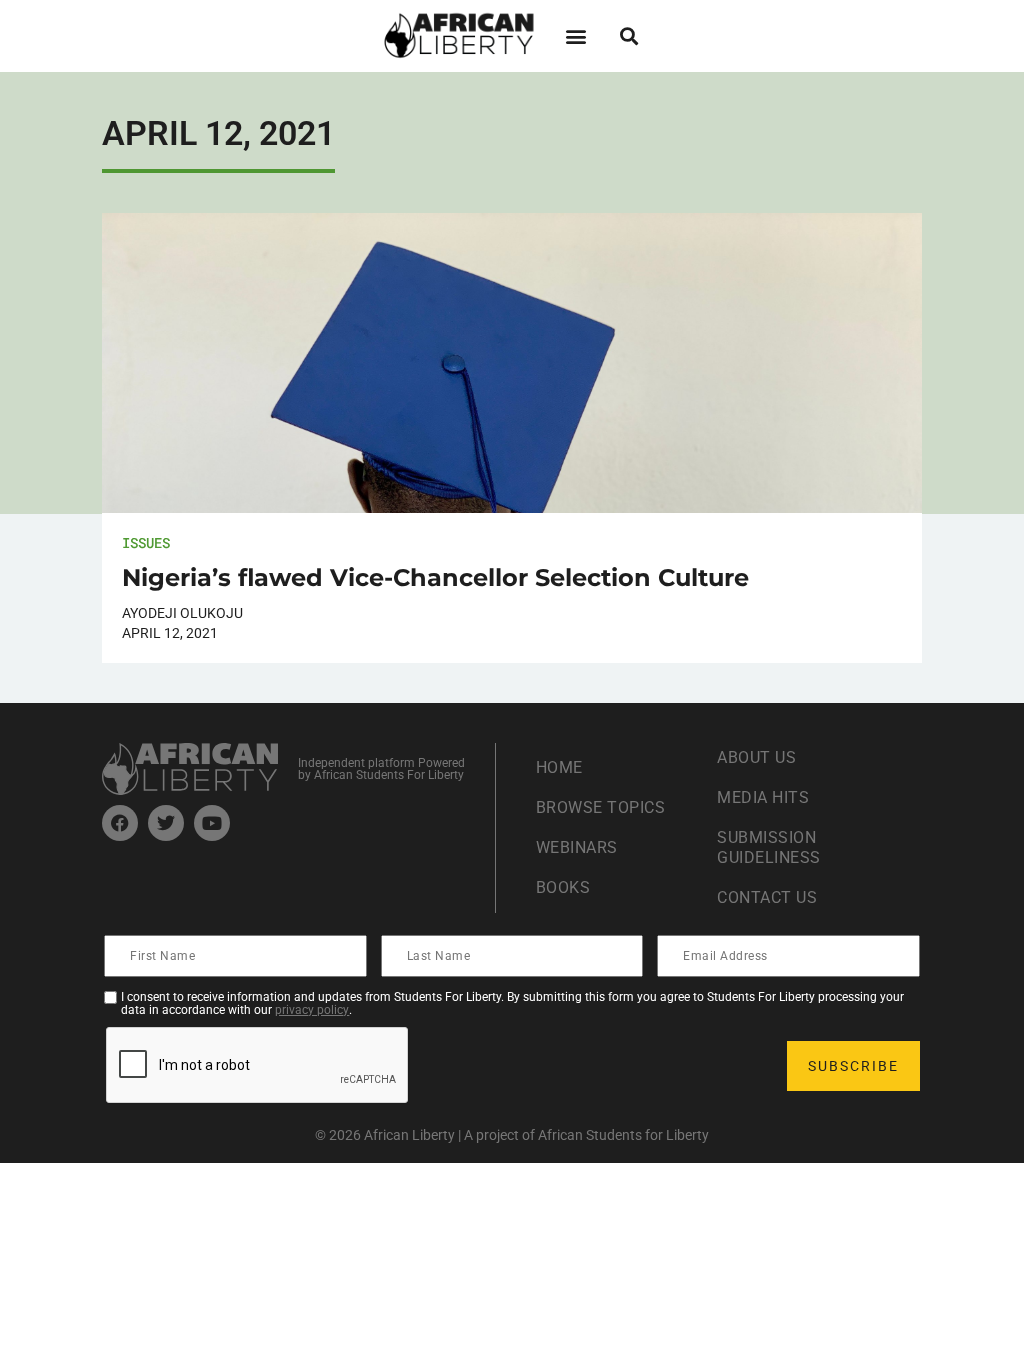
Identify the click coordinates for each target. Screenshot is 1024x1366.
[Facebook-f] (120, 823)
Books (563, 887)
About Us (756, 757)
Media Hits (763, 797)
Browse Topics (601, 807)
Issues (146, 542)
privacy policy (312, 1010)
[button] (575, 35)
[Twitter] (166, 823)
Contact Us (767, 897)
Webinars (577, 847)
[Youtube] (212, 823)
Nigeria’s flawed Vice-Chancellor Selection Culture (435, 577)
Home (559, 767)
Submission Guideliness (769, 847)
